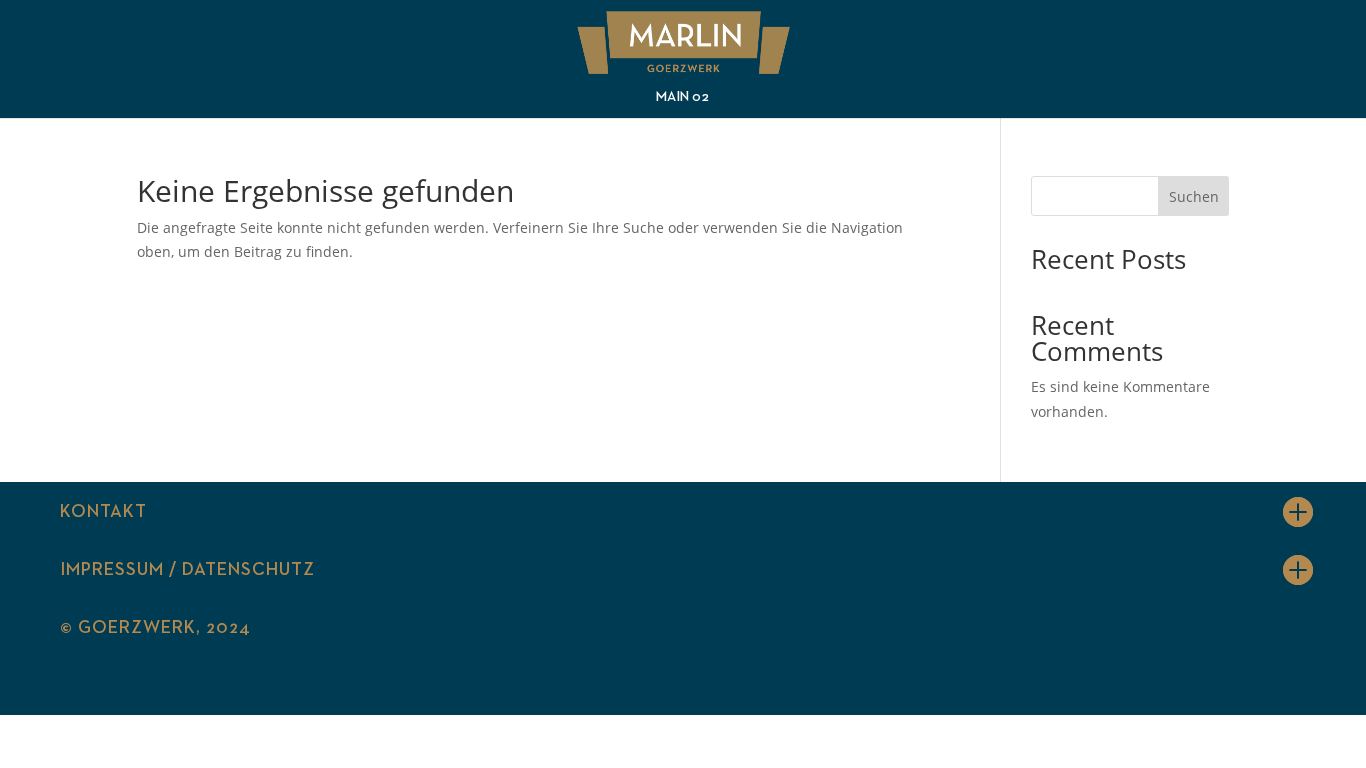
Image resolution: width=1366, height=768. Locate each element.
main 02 (682, 97)
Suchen (1194, 196)
